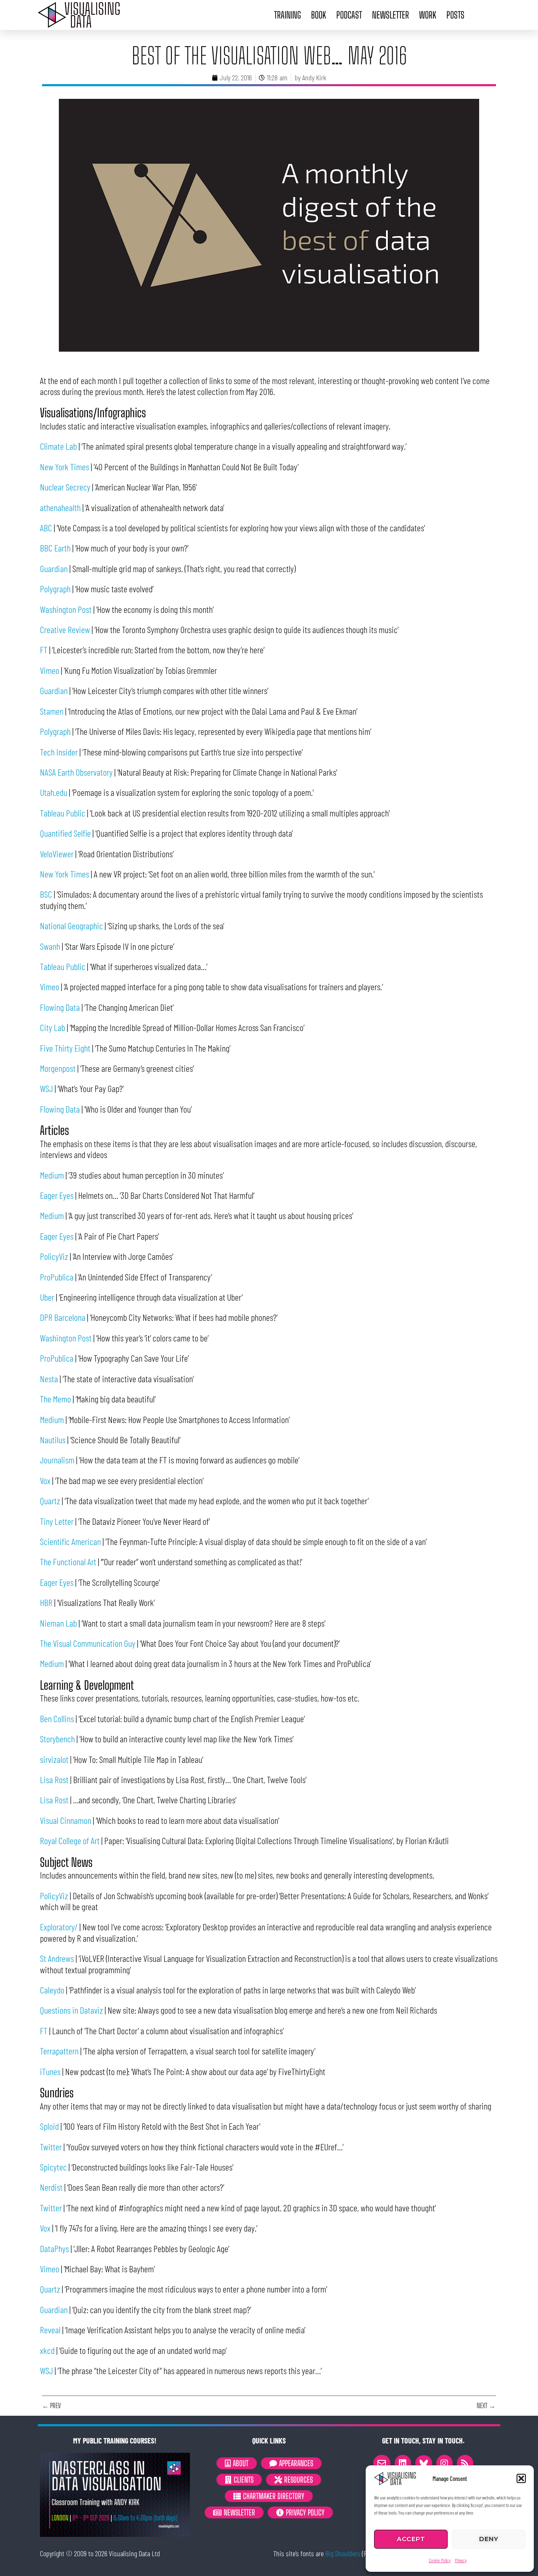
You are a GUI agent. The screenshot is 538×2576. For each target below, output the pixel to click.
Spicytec (53, 2167)
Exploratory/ (59, 1927)
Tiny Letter (57, 1521)
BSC (46, 894)
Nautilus (53, 1439)
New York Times (65, 466)
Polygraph (55, 588)
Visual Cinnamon (66, 1820)
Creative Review (65, 629)
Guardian (54, 568)
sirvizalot (54, 1759)
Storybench (57, 1739)
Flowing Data (60, 1007)
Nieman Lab (58, 1623)
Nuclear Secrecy (65, 487)
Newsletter (390, 15)
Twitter (51, 2147)
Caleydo (52, 1990)
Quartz (50, 1500)
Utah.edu (54, 792)
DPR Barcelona (63, 1317)
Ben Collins (57, 1718)
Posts (455, 15)
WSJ (46, 1088)
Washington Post (66, 609)
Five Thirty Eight (65, 1048)
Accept (411, 2539)
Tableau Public (63, 813)
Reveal (50, 2330)
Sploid (49, 2126)
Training (287, 15)
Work (428, 15)
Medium (52, 1175)
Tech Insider (59, 752)
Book (319, 15)
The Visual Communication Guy (88, 1643)
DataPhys (54, 2248)
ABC (46, 527)
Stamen (52, 711)
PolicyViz (54, 1256)
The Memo (55, 1399)
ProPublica (57, 1277)
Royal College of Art (70, 1840)
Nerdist (51, 2187)
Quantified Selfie (65, 833)
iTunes (50, 2071)
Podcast (349, 15)
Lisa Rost (54, 1779)
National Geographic (71, 925)
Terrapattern (59, 2051)
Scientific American (70, 1541)
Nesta (49, 1378)
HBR (46, 1602)
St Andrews (57, 1958)
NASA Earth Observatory (76, 772)
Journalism (57, 1460)
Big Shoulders (343, 2553)
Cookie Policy (440, 2560)
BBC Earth (55, 548)
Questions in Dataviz (71, 2010)
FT (44, 649)
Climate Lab (58, 446)
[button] (521, 2478)
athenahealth (60, 507)
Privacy (461, 2560)
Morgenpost (58, 1068)
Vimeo (50, 670)
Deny (489, 2539)
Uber (47, 1297)
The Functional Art (68, 1561)
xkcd (47, 2350)
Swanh (50, 946)
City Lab (53, 1027)
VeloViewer (57, 853)
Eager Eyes (57, 1195)
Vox (45, 1480)
